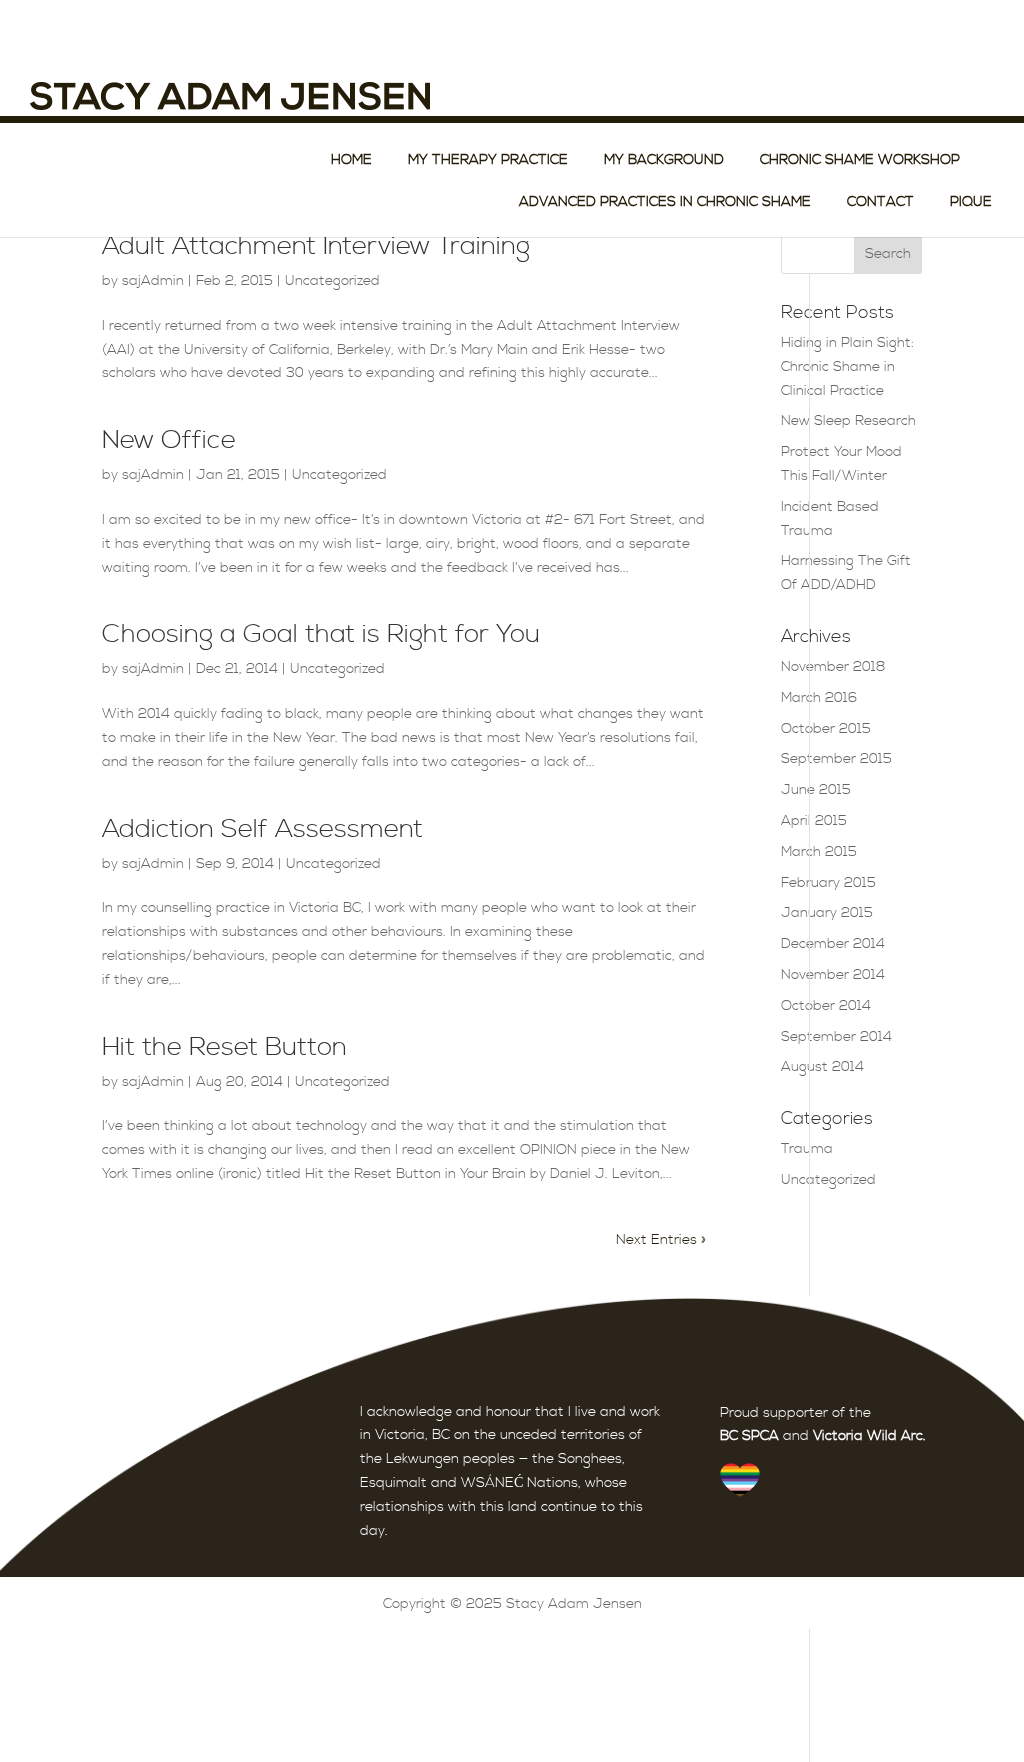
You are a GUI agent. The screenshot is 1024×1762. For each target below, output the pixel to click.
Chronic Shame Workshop (860, 161)
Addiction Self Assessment (262, 829)
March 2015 (819, 852)
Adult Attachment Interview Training (316, 246)
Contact (880, 203)
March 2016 (819, 698)
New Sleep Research (848, 421)
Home (351, 161)
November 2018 (833, 667)
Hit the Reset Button (224, 1047)
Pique (971, 203)
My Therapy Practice (488, 161)
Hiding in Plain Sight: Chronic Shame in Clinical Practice (847, 367)
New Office (169, 440)
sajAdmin (153, 281)
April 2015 (814, 821)
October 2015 (826, 729)
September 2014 (836, 1037)
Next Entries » (661, 1240)
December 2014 (833, 944)
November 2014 (833, 975)
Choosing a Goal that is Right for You (321, 634)
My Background (664, 161)
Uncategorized (332, 281)
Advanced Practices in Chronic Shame (665, 203)
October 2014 (826, 1006)
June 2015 (816, 790)
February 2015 (828, 883)
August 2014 (822, 1067)
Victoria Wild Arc (868, 1436)
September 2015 (836, 759)
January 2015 (827, 913)
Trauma (807, 1149)
